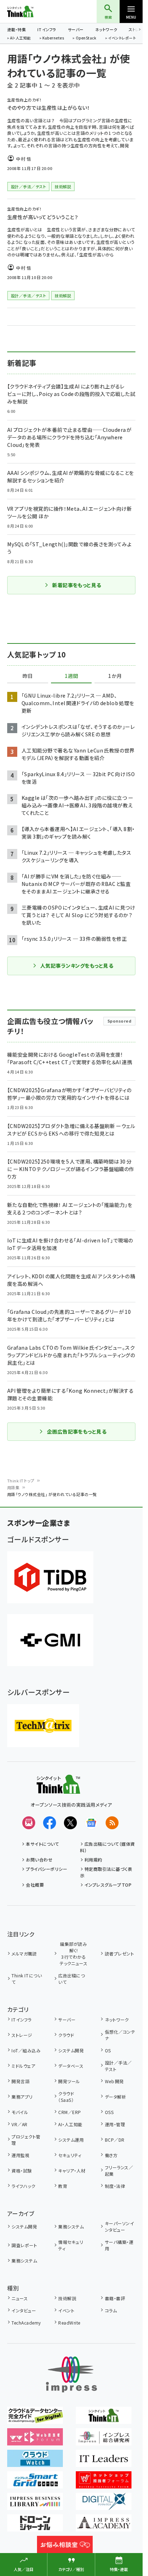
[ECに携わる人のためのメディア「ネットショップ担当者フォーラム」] (104, 2483)
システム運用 (71, 2140)
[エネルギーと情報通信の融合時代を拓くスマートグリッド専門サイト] (35, 2483)
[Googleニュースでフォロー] (91, 1823)
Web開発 (114, 2081)
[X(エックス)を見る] (70, 1823)
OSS (109, 2112)
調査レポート (24, 2245)
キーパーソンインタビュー (119, 2226)
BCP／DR (115, 2140)
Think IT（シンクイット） (32, 11)
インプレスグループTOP (108, 1885)
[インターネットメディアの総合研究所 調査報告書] (104, 2440)
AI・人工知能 (20, 38)
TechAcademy (26, 2323)
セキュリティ (70, 2155)
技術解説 (67, 2298)
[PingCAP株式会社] (50, 1577)
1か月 (115, 676)
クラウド (66, 2035)
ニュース (20, 2298)
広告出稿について (71, 1979)
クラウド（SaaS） (66, 2097)
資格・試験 (22, 2171)
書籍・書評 (115, 2298)
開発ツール (69, 2081)
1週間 (71, 676)
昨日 (28, 676)
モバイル (20, 2112)
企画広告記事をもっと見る (77, 1431)
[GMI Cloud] (50, 1640)
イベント (66, 2310)
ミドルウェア (23, 2066)
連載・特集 (17, 29)
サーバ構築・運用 (119, 2245)
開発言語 (20, 2081)
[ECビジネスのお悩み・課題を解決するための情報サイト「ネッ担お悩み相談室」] (65, 2548)
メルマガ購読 (24, 1954)
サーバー (76, 29)
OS (108, 2050)
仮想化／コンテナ (120, 2035)
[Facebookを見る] (50, 1823)
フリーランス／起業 (119, 2171)
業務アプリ (22, 2097)
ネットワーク (106, 29)
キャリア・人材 (72, 2171)
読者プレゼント (119, 1954)
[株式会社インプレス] (71, 2375)
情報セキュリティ (71, 2245)
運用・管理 (115, 2124)
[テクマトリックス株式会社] (43, 1726)
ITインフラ (47, 29)
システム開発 (71, 2050)
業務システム (71, 2226)
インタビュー (24, 2310)
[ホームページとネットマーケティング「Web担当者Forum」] (35, 2440)
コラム (111, 2310)
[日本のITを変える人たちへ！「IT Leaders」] (104, 2462)
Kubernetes (53, 38)
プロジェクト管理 (26, 2140)
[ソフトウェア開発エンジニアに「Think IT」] (104, 2419)
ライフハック (23, 2186)
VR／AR (19, 2124)
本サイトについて (42, 1844)
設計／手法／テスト (118, 2066)
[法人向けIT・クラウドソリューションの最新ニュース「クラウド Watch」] (35, 2462)
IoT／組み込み (26, 2050)
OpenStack (86, 38)
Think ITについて (27, 1979)
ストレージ (22, 2035)
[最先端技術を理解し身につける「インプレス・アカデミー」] (104, 2527)
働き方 (111, 2155)
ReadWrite (69, 2323)
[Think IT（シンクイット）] (58, 1789)
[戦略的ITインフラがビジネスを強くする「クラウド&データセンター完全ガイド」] (35, 2419)
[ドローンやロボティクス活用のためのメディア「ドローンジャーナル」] (35, 2527)
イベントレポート (122, 38)
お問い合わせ (39, 1860)
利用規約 (93, 1860)
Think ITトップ (21, 1481)
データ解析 (115, 2097)
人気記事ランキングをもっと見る (77, 966)
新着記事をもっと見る (77, 585)
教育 (63, 2186)
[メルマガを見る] (29, 1823)
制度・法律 (115, 2186)
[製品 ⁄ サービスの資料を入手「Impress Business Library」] (35, 2505)
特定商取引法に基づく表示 (106, 1872)
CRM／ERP (70, 2112)
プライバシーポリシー (47, 1869)
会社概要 (35, 1885)
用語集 (13, 1487)
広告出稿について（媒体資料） (108, 1847)
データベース (71, 2066)
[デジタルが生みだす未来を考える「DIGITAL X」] (104, 2505)
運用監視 (20, 2155)
